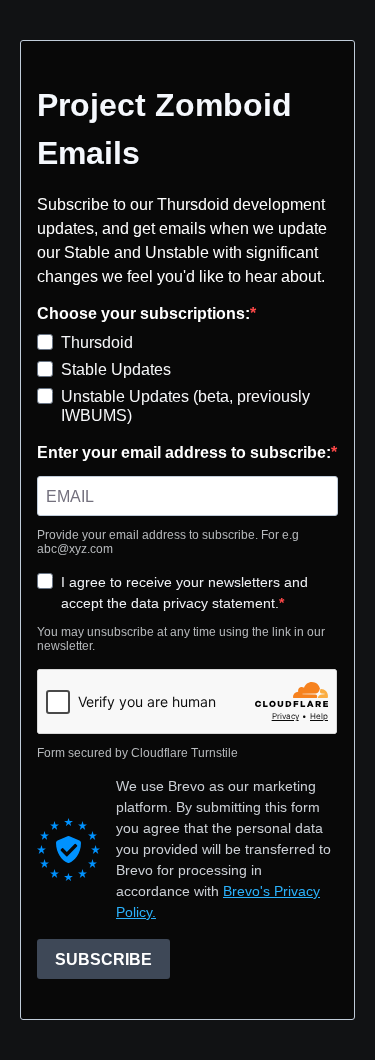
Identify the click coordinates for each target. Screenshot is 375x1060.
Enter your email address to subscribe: (184, 452)
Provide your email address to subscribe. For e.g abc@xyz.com (168, 542)
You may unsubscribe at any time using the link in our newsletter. (181, 639)
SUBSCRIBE (103, 959)
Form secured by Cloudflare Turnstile (137, 753)
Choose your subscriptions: (143, 313)
